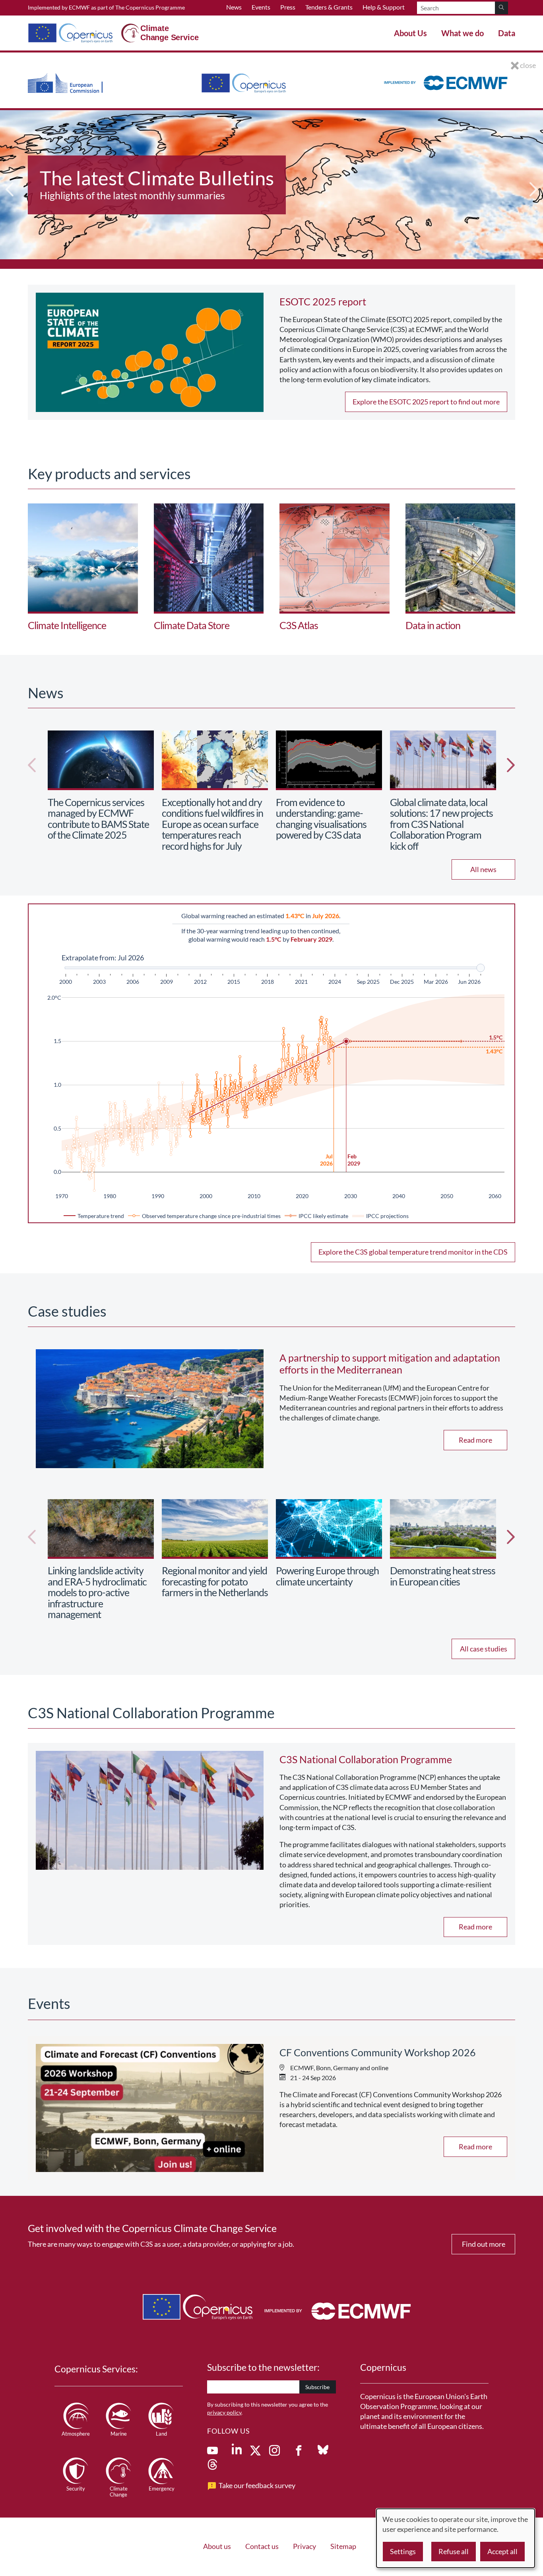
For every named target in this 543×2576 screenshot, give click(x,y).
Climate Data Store (192, 625)
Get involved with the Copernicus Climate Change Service (152, 2228)
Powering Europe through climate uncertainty (327, 1576)
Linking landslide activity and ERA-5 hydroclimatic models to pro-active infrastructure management (97, 1592)
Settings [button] (403, 2551)
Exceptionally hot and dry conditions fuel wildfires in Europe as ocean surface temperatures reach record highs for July (212, 824)
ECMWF (79, 7)
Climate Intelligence (67, 625)
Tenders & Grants (329, 7)
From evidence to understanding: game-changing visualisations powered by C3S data (321, 819)
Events (261, 7)
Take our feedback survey (257, 2485)
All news (483, 869)
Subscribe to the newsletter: (263, 2367)
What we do (463, 33)
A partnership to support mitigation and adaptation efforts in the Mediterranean (390, 1364)
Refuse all (454, 2551)
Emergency (162, 2489)
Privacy (304, 2546)
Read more (475, 1440)
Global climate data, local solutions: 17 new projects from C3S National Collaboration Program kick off (441, 824)
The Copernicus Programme (150, 7)
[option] (271, 189)
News (234, 7)
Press (288, 7)
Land (161, 2434)
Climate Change (119, 2492)
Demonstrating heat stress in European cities (443, 1576)
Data (507, 33)
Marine (119, 2434)
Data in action (433, 625)
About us (217, 2546)
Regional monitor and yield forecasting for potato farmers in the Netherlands (215, 1581)
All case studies (484, 1649)
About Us (410, 33)
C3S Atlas (299, 625)
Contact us (262, 2546)
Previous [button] (10, 190)
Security (76, 2489)
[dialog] (456, 2538)
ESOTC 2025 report (323, 301)
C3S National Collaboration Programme (366, 1759)
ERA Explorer (97, 178)
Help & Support (384, 7)
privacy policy (224, 2412)
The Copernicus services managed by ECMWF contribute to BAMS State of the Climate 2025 (98, 819)
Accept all (502, 2551)
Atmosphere (76, 2434)
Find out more (484, 2244)
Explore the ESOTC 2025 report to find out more (426, 402)
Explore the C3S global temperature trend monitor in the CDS (413, 1252)
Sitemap (343, 2546)
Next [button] (533, 190)
